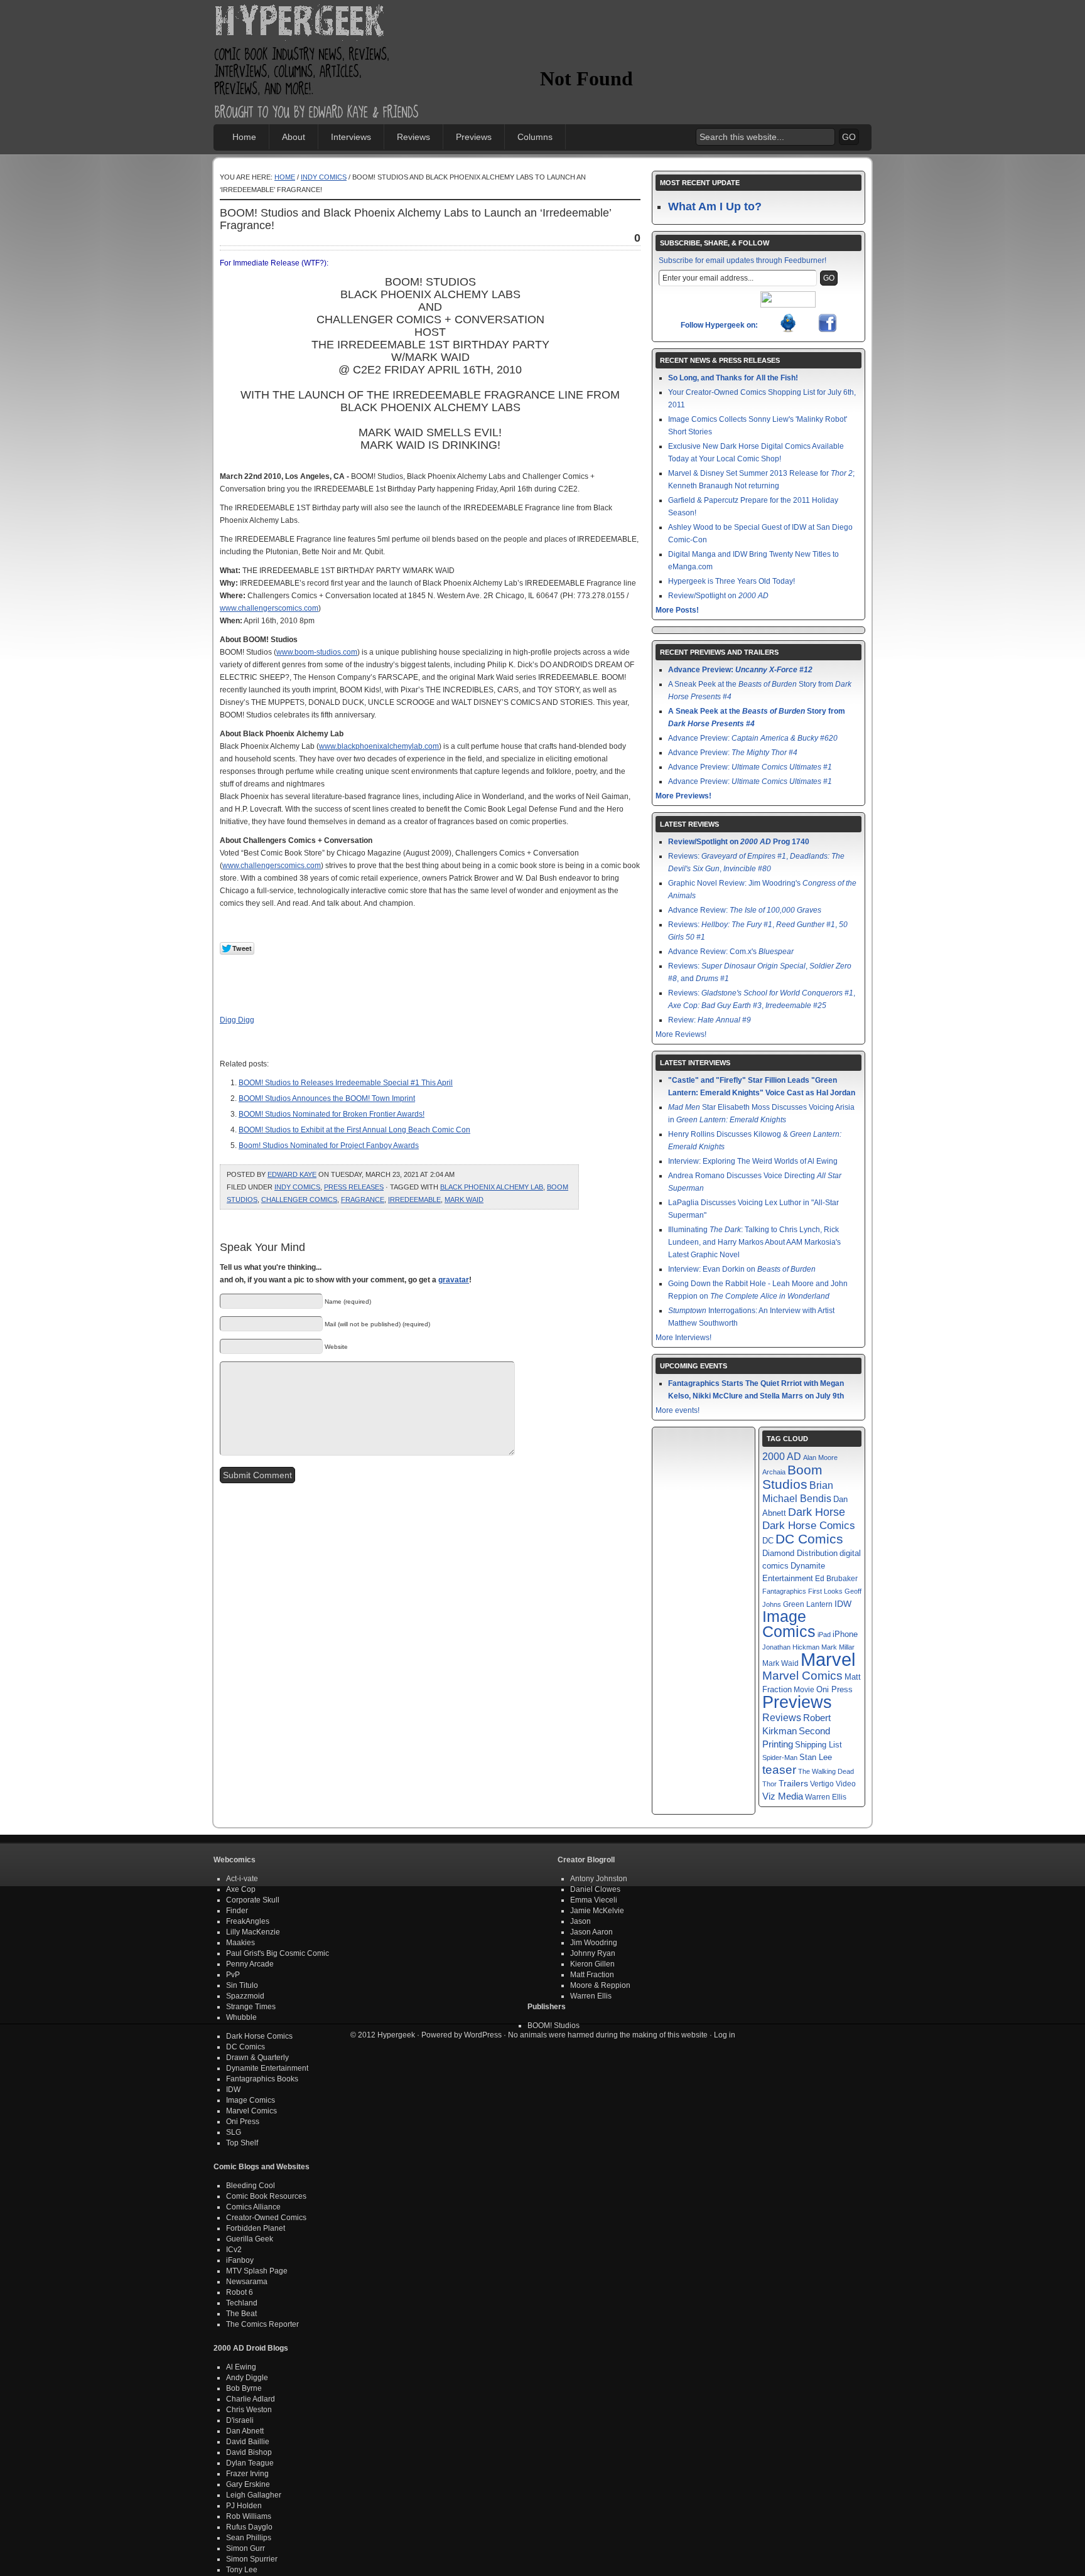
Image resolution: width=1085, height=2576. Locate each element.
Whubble (241, 2017)
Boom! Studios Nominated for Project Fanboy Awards (329, 1146)
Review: (710, 1020)
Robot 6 (240, 2292)
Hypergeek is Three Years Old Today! (731, 581)
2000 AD (782, 1456)
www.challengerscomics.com (269, 608)
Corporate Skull (253, 1900)
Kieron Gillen (592, 1964)
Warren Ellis (826, 1797)
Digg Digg (237, 1020)
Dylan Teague (250, 2463)
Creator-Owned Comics (266, 2218)
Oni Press (834, 1689)
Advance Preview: (740, 670)
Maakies (240, 1943)
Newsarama (247, 2282)
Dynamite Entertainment (267, 2068)
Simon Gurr (246, 2548)
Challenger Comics (299, 1199)
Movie (804, 1689)
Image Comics (789, 1624)
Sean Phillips (249, 2538)
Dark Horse (817, 1512)
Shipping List (818, 1745)
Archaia (774, 1472)
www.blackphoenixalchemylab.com (379, 746)
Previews (474, 137)
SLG (234, 2132)
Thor (769, 1784)
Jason (580, 1921)
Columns (535, 137)
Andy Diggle (247, 2378)
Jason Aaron (591, 1932)
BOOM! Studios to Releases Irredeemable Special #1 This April (346, 1083)
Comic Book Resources (266, 2196)
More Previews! (683, 796)
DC (768, 1541)
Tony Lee (242, 2570)
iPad (824, 1634)
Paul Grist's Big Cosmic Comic (278, 1953)
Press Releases (354, 1187)
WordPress (483, 2035)
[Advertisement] (687, 41)
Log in (725, 2035)
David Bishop (249, 2452)
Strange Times (251, 2007)
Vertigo (822, 1784)
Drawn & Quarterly (257, 2058)
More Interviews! (683, 1338)
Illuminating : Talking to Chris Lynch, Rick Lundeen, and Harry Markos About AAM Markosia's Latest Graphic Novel (754, 1242)
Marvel (828, 1659)
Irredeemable (414, 1199)
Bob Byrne (244, 2388)
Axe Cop (241, 1889)
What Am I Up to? (715, 207)
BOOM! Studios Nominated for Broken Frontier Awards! (332, 1114)
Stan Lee (816, 1757)
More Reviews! (681, 1034)
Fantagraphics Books (262, 2079)
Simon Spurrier (252, 2559)
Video (846, 1784)
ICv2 (234, 2250)
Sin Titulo (242, 1985)
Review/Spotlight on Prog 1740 (739, 842)
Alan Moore (820, 1457)
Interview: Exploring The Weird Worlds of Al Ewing (753, 1161)
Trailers (793, 1784)
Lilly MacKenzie (253, 1932)
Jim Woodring (594, 1943)
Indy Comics (324, 177)
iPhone (845, 1634)
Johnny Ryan (593, 1953)
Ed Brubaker (836, 1578)
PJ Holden (244, 2506)
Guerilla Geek (250, 2239)
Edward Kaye (292, 1174)
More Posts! (677, 610)
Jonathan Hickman (791, 1647)
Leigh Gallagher (254, 2495)
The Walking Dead (826, 1771)
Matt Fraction (592, 1975)
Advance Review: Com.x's (731, 952)
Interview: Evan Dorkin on (742, 1269)
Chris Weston (249, 2410)
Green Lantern (808, 1604)
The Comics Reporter (262, 2324)
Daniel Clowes (595, 1889)
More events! (677, 1410)
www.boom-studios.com (317, 652)
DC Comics (809, 1539)
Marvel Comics (802, 1676)
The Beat (241, 2314)
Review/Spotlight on (718, 596)
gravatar (454, 1280)
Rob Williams (249, 2516)
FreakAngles (248, 1921)
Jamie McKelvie (597, 1911)
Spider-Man (780, 1758)
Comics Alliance (253, 2207)
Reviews (413, 137)
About (294, 137)
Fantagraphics (784, 1591)
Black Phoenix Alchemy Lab (492, 1187)
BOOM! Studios (553, 2026)
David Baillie (248, 2442)
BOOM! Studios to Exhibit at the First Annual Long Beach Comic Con (354, 1130)
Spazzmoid (245, 1996)
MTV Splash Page (257, 2271)
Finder (237, 1911)
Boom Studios (792, 1477)
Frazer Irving (247, 2474)
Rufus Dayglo (249, 2527)
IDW (843, 1604)
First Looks (825, 1591)
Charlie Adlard (251, 2399)
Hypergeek (317, 23)
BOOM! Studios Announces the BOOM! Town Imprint (327, 1098)
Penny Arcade (250, 1964)
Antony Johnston (599, 1879)
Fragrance (363, 1199)
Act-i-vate (242, 1879)
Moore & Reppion (600, 1985)
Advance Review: (745, 910)
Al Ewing (241, 2367)
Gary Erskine (248, 2484)
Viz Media (783, 1796)
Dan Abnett (245, 2431)
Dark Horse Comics (809, 1526)
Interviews (351, 137)
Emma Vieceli (594, 1900)
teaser (779, 1770)
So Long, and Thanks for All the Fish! (733, 378)
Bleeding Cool (251, 2186)
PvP (233, 1975)
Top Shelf (242, 2143)
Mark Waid (464, 1199)
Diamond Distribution (800, 1554)
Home (244, 137)
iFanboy (240, 2260)
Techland (242, 2303)
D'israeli (240, 2420)
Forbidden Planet (256, 2228)
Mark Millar (838, 1647)
